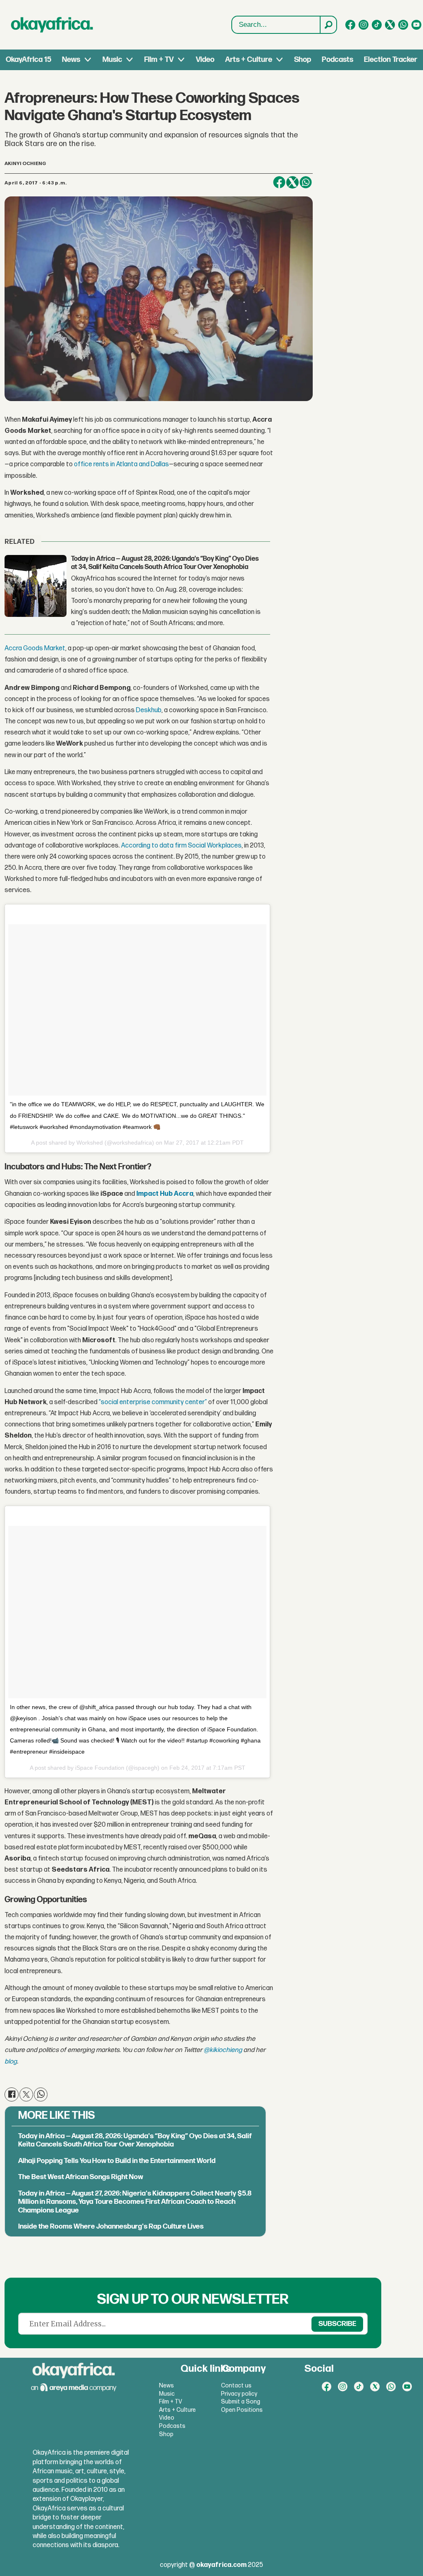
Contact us (236, 2386)
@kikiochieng (223, 2050)
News (71, 60)
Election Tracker (391, 60)
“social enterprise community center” (153, 1402)
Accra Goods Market (35, 648)
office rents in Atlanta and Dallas (121, 464)
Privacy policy (239, 2394)
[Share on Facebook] (279, 182)
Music (112, 60)
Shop (303, 60)
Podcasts (337, 60)
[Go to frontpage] (52, 25)
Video (205, 60)
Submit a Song (241, 2402)
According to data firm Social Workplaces (181, 846)
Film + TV (159, 60)
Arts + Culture (249, 60)
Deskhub (149, 710)
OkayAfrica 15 (29, 60)
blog (11, 2062)
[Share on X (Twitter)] (292, 182)
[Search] (328, 25)
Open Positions (242, 2410)
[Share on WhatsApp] (306, 182)
